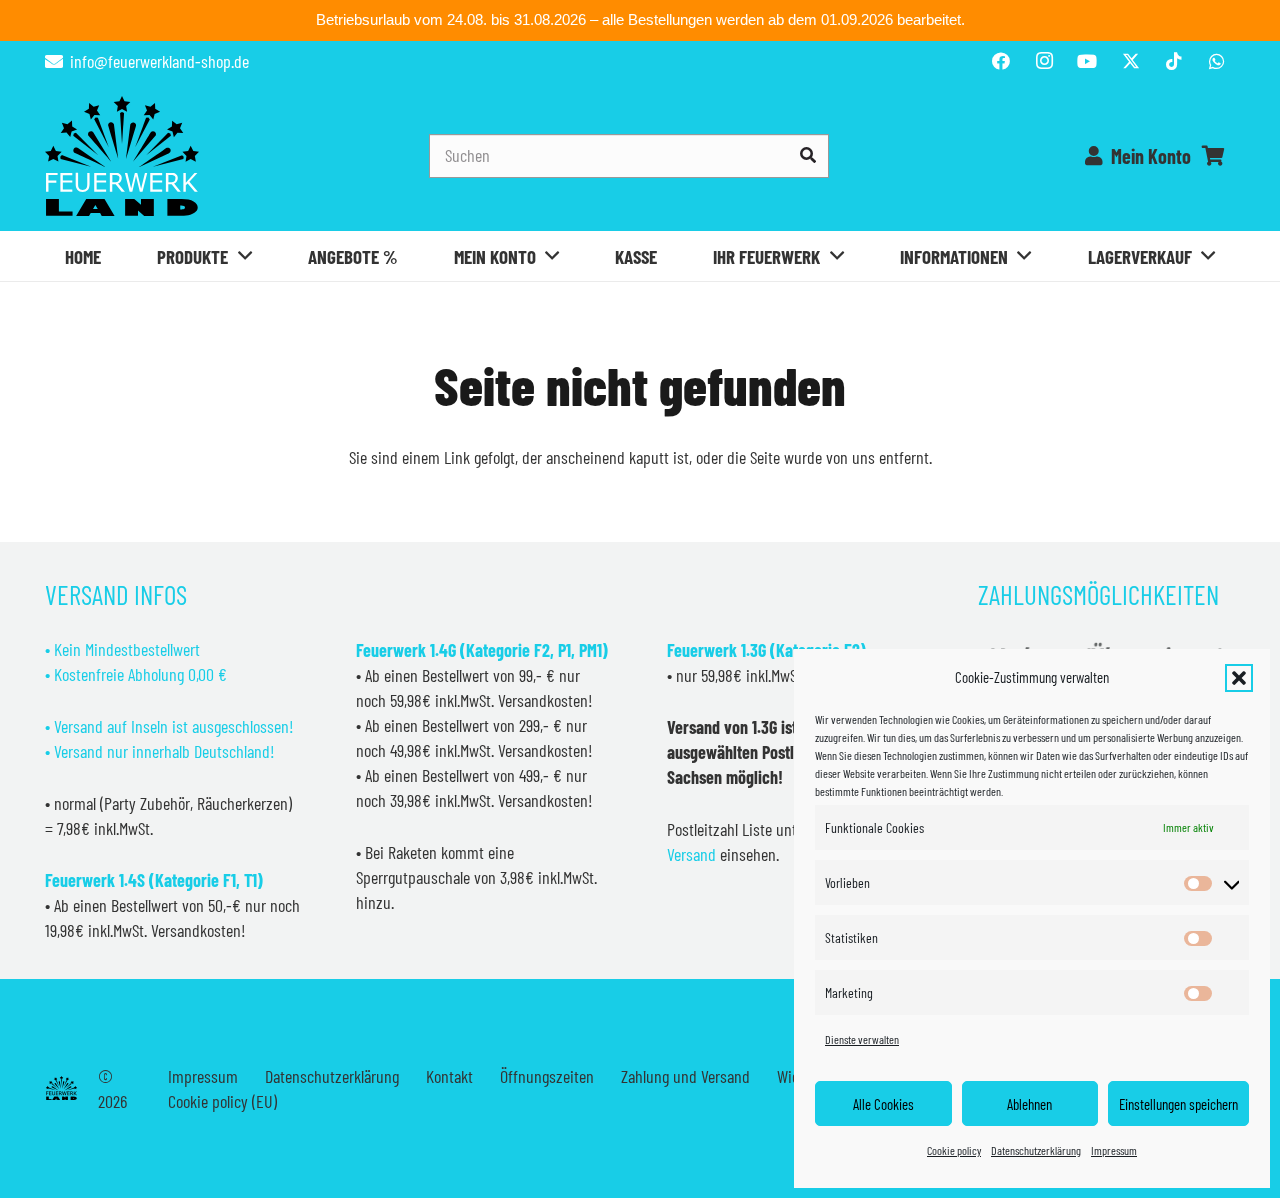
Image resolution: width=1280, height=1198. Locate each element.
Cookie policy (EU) (222, 1101)
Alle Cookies (883, 1104)
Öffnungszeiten (547, 1076)
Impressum (1114, 1150)
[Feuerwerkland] (122, 156)
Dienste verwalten (862, 1039)
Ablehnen (1029, 1104)
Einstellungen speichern (1178, 1104)
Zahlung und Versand (685, 1076)
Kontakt (449, 1076)
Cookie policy (954, 1150)
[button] (1239, 678)
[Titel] (1131, 61)
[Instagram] (1044, 61)
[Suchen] (807, 155)
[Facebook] (1001, 61)
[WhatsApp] (1217, 61)
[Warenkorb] (1213, 156)
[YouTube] (1087, 61)
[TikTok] (1174, 61)
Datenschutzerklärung (1036, 1150)
